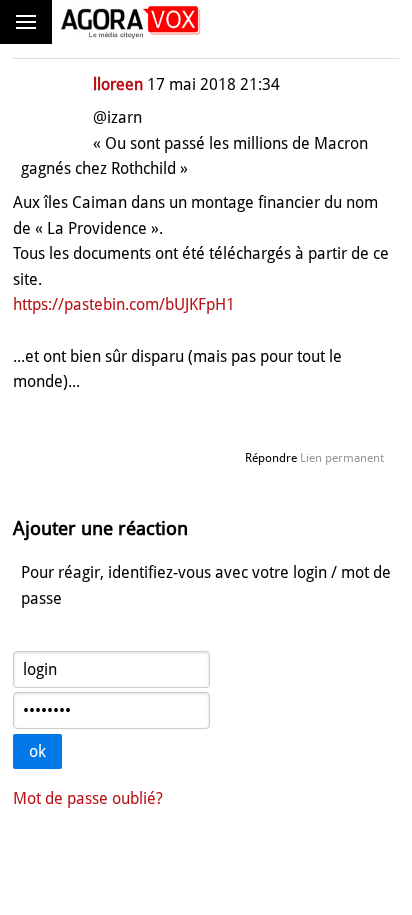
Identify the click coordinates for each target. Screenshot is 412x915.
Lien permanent (342, 458)
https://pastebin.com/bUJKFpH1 (124, 304)
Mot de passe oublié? (88, 798)
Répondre (271, 458)
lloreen (118, 84)
